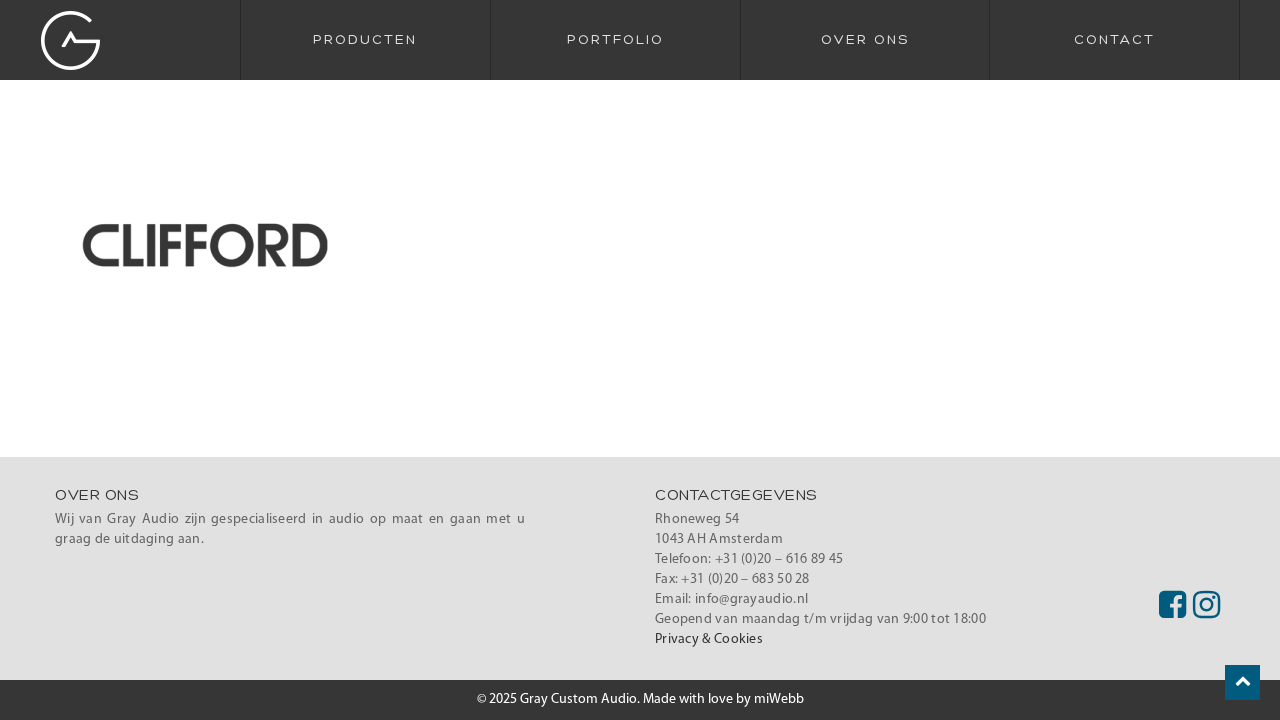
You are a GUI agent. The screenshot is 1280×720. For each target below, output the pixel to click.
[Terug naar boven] (1242, 682)
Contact (1114, 40)
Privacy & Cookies (709, 639)
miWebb (779, 699)
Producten (365, 40)
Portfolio (615, 40)
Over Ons (865, 40)
